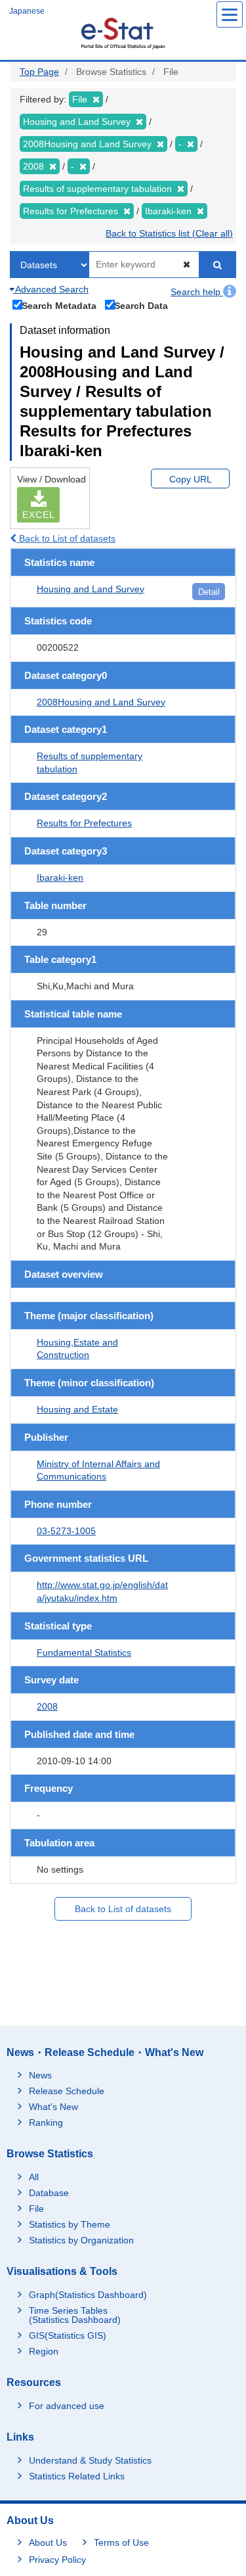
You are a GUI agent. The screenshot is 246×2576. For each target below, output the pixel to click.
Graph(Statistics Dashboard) (88, 2295)
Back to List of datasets (66, 538)
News (40, 2075)
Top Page (39, 72)
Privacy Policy (57, 2560)
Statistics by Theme (70, 2224)
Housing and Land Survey (91, 589)
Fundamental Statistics (84, 1652)
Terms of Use (121, 2542)
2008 (47, 1706)
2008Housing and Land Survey (101, 702)
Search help (197, 292)
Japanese (27, 11)
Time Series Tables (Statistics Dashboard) (75, 2315)
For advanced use (67, 2406)
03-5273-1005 (66, 1531)
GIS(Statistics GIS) (68, 2335)
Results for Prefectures (84, 823)
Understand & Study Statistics (90, 2460)
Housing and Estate (77, 1409)
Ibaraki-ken (60, 878)
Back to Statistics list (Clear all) (169, 233)
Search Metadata (59, 305)
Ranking (46, 2122)
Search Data (141, 305)
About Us (48, 2542)
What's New (53, 2107)
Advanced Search (51, 289)
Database (49, 2193)
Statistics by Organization (81, 2240)
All (34, 2177)
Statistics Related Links (77, 2476)
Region (44, 2351)
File (36, 2209)
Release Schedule (67, 2091)
